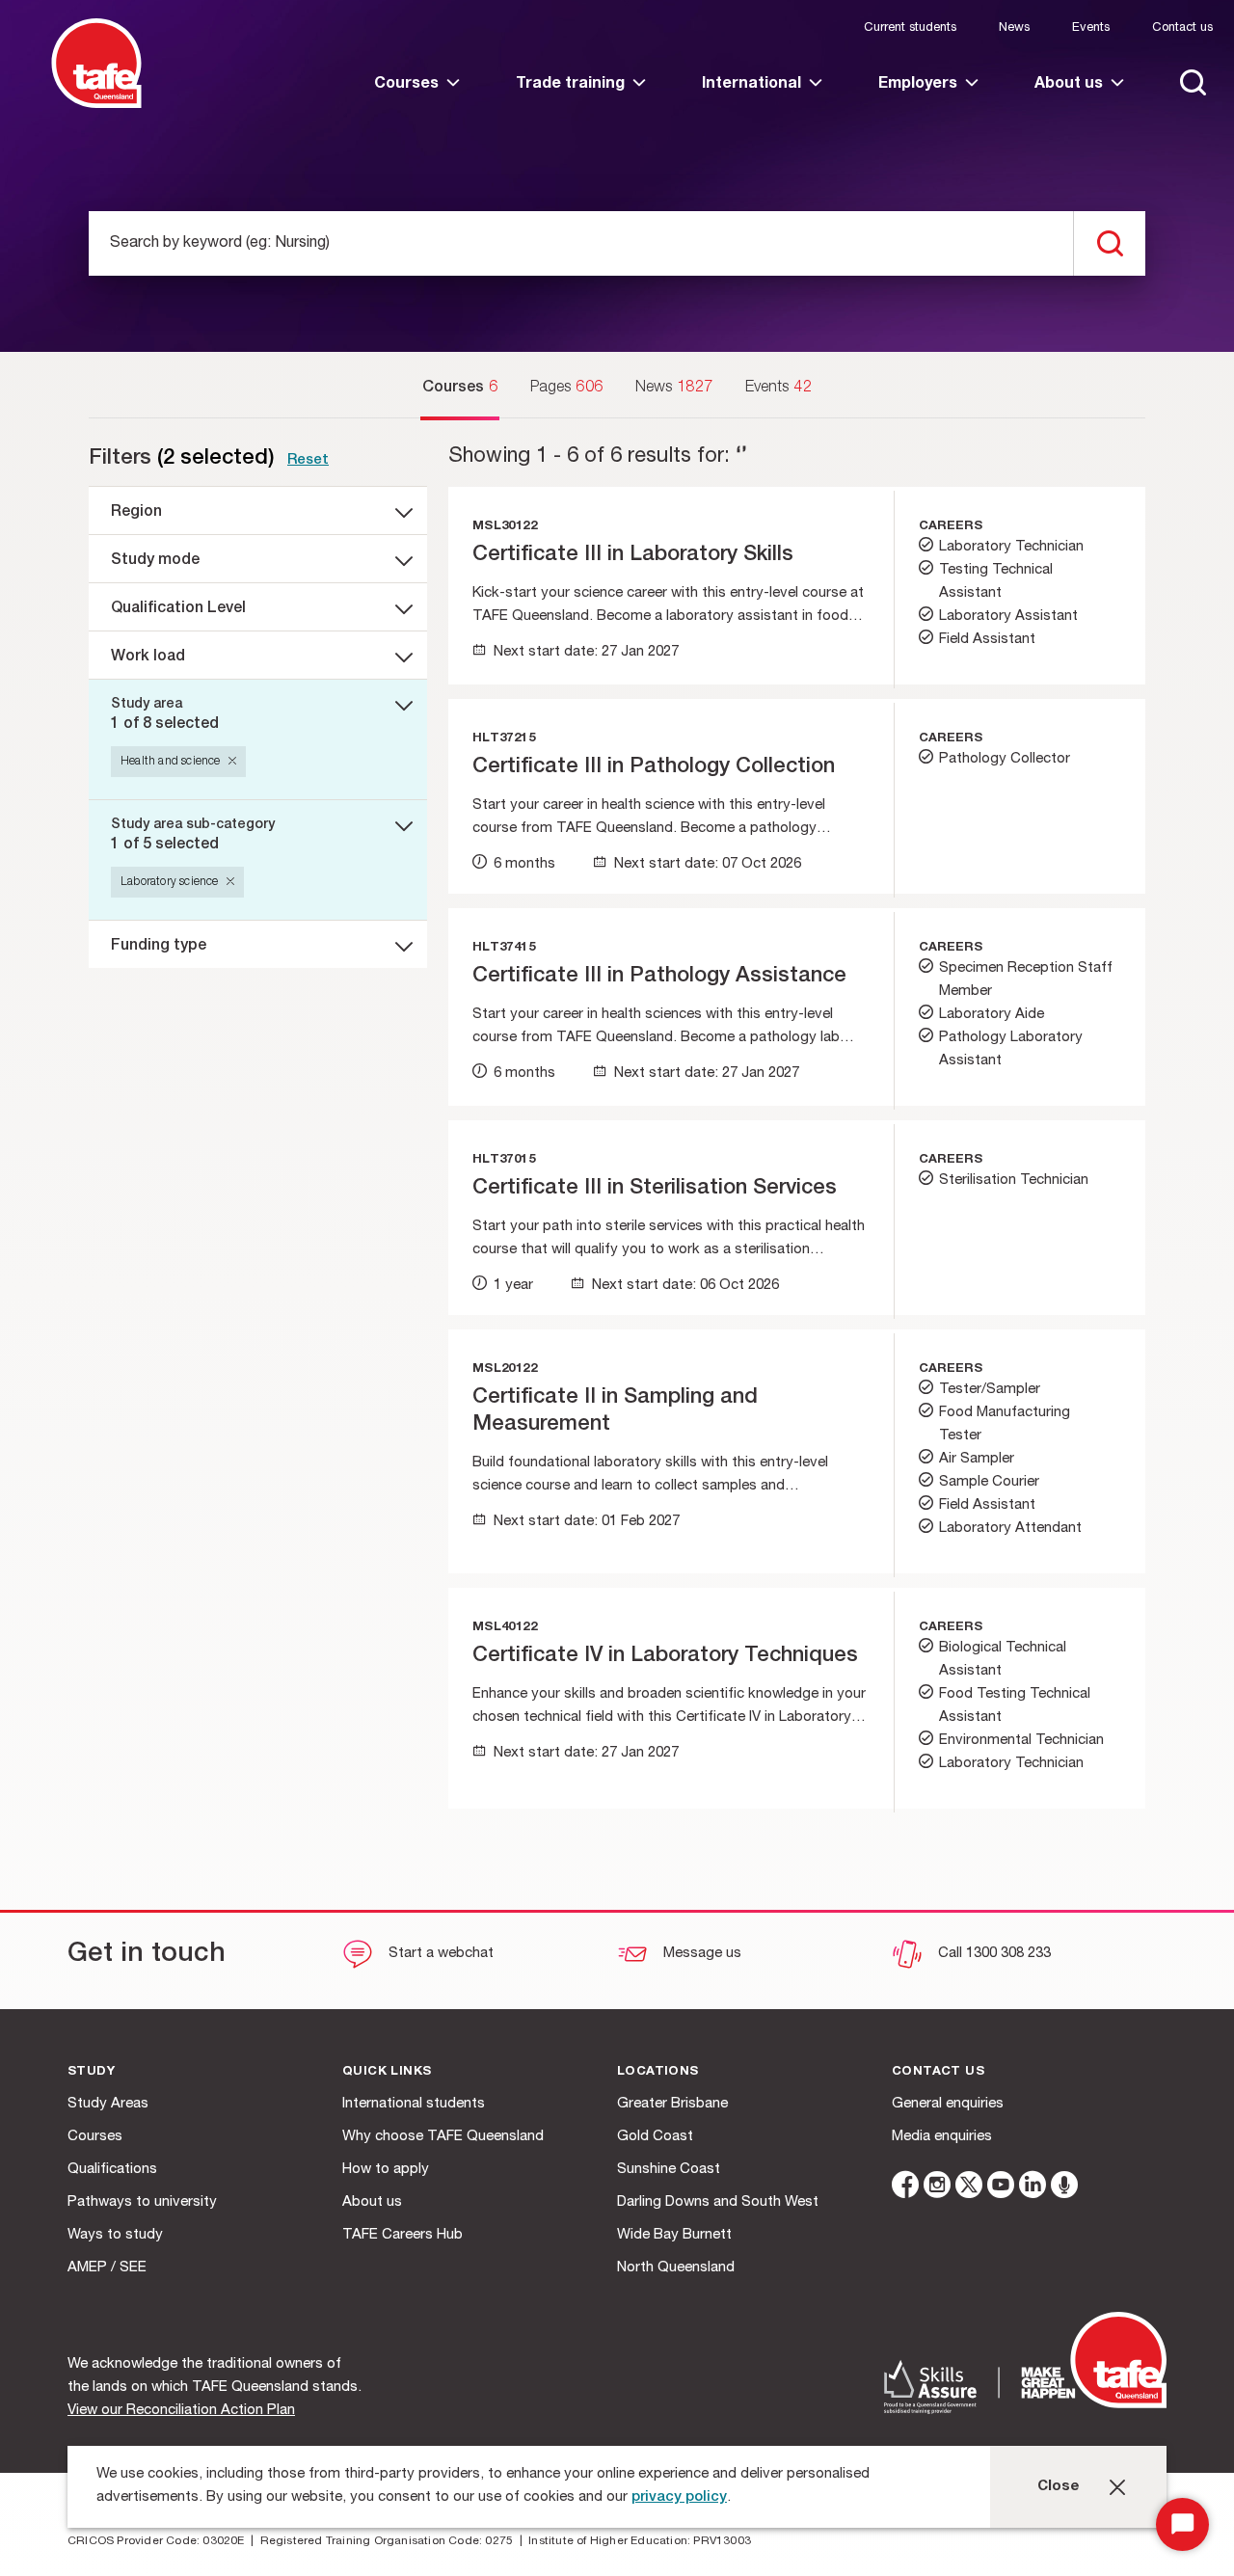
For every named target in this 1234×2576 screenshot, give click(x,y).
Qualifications (112, 2170)
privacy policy (679, 2497)
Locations (658, 2072)
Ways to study (115, 2235)
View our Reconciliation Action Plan (181, 2411)
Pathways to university (142, 2202)
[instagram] (937, 2188)
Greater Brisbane (672, 2104)
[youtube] (1001, 2188)
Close (1059, 2487)
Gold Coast (655, 2137)
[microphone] (1064, 2188)
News (1014, 28)
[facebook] (905, 2188)
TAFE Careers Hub (402, 2235)
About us (372, 2202)
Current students (910, 28)
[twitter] (969, 2188)
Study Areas (108, 2104)
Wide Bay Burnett (674, 2235)
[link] (417, 101)
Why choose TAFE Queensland (443, 2137)
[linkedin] (1033, 2188)
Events (1091, 28)
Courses (95, 2137)
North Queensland (676, 2268)
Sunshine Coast (669, 2170)
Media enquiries (942, 2137)
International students (414, 2104)
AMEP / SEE (107, 2268)
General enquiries (948, 2104)
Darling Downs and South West (718, 2202)
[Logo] (96, 105)
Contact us (1182, 28)
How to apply (386, 2170)
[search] (1109, 243)
